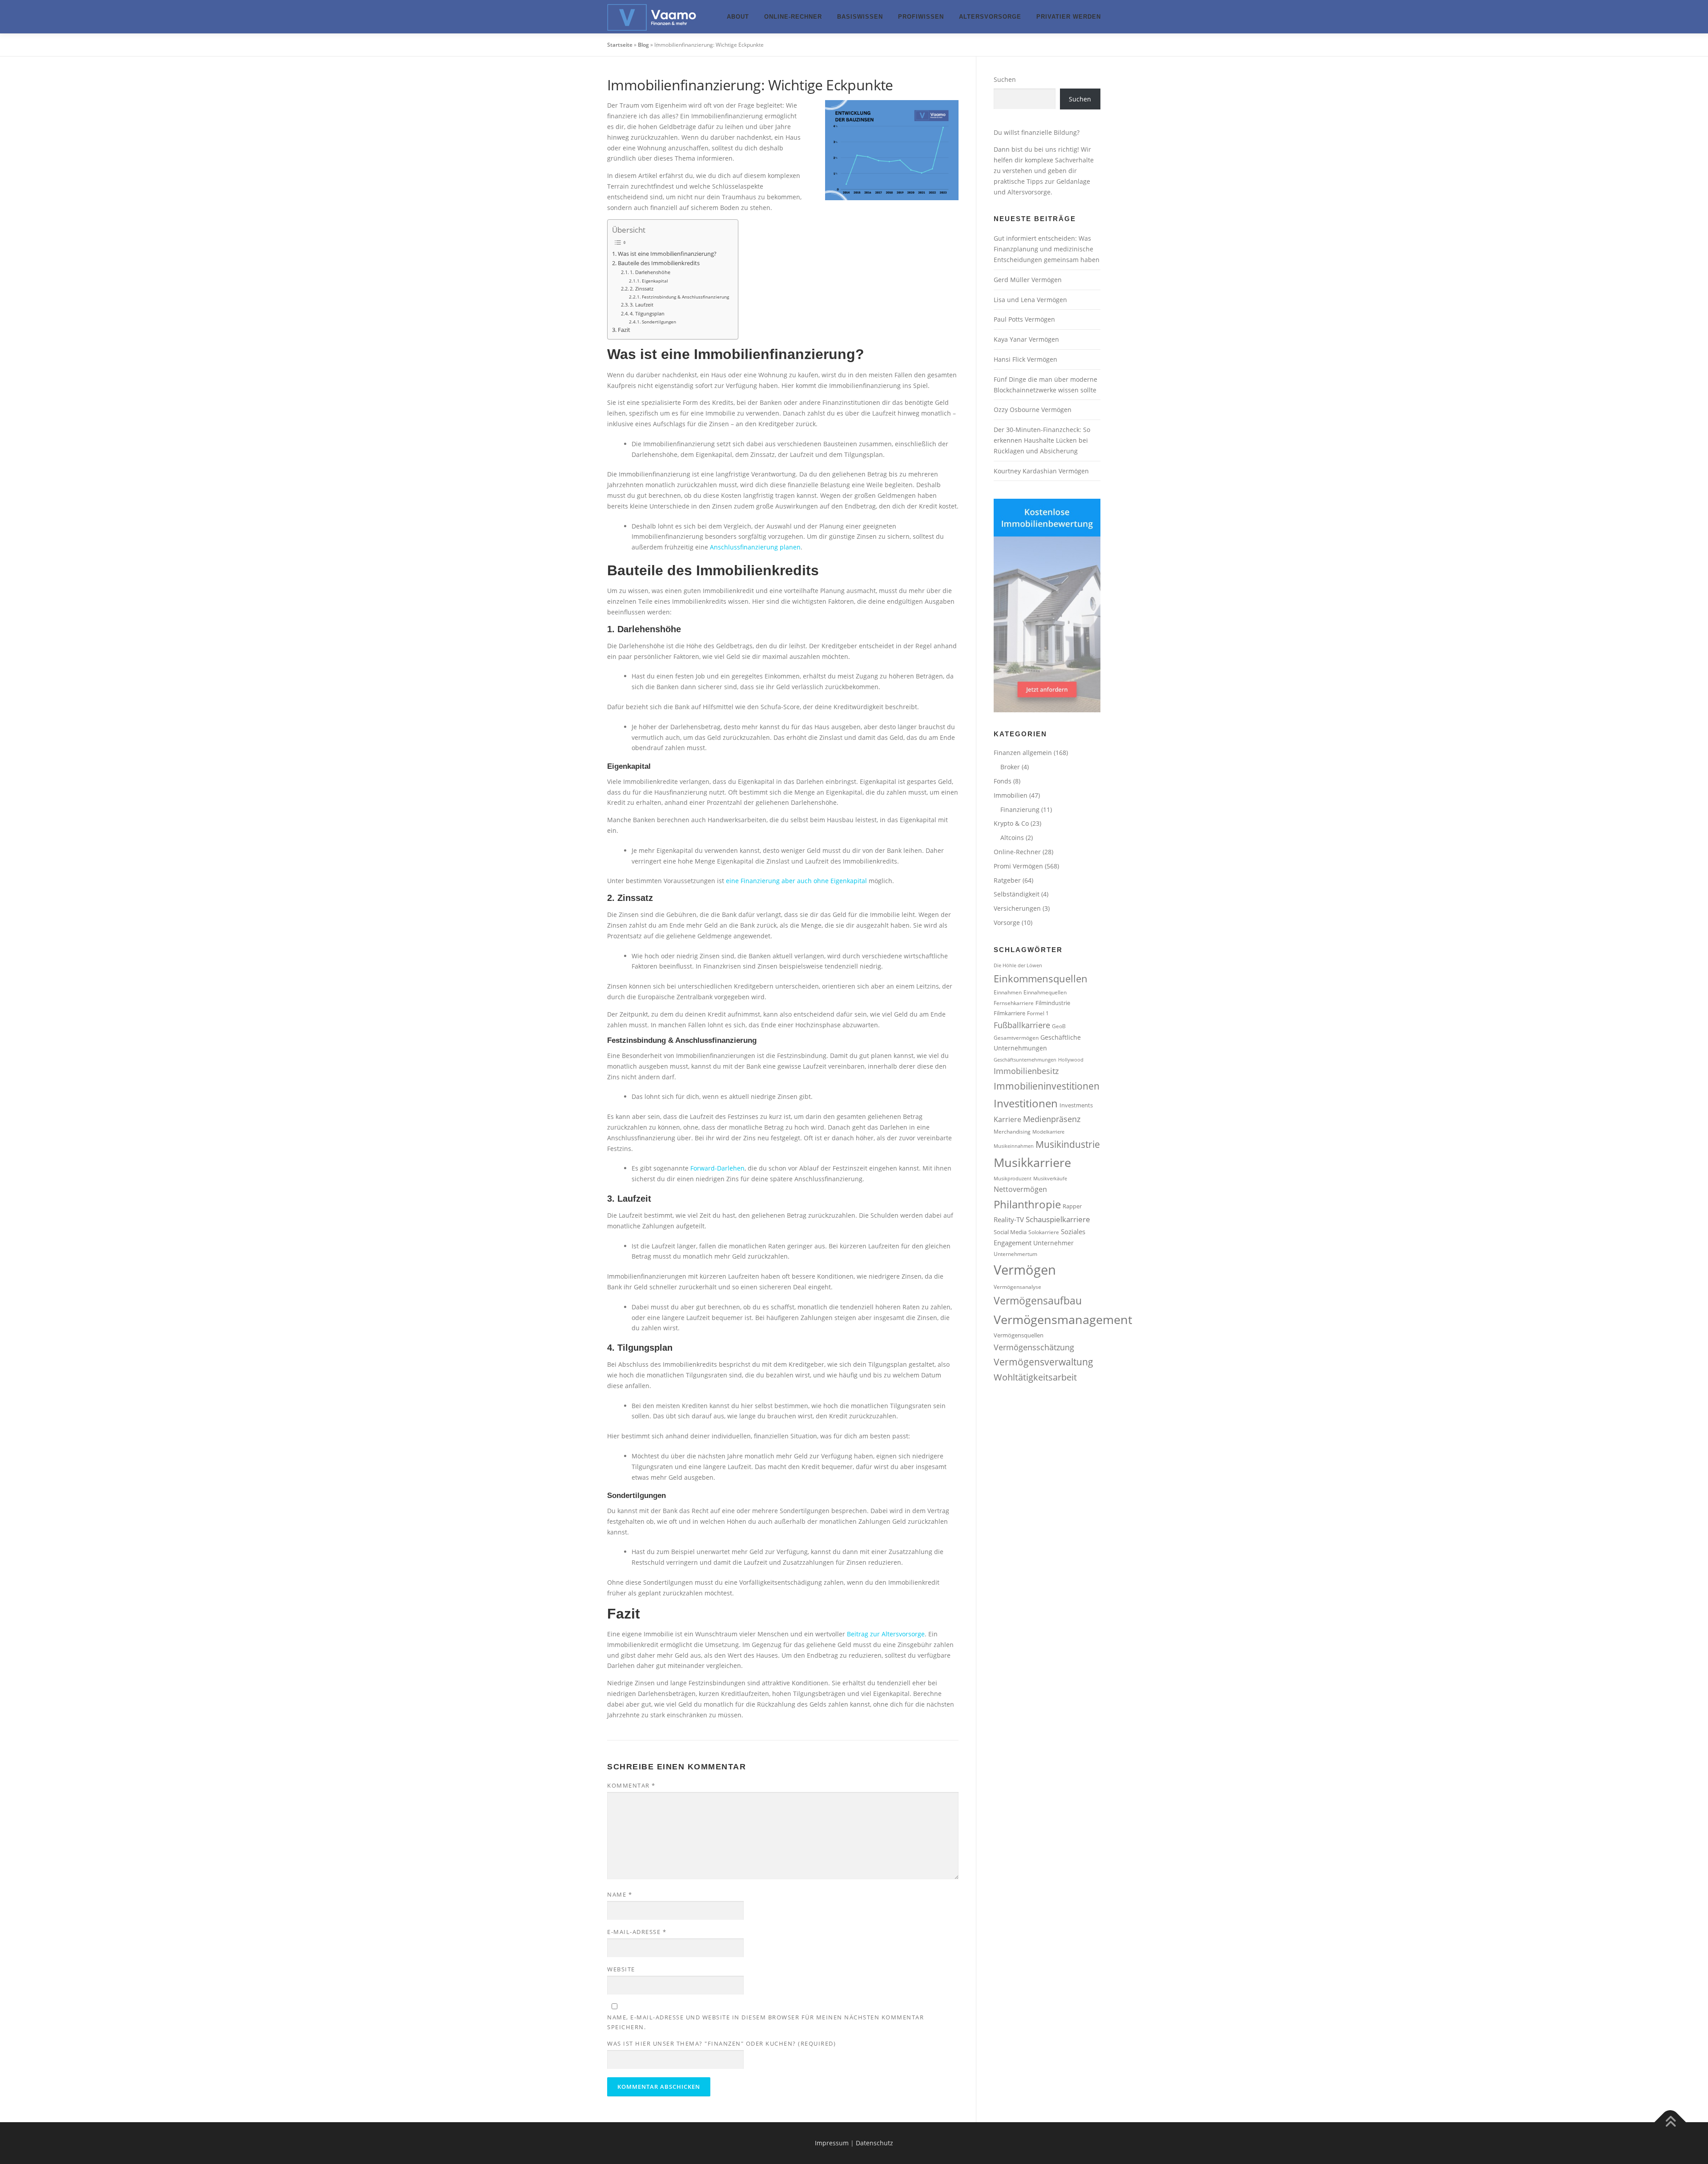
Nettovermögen (1020, 1189)
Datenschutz (874, 2143)
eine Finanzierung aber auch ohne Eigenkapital (796, 881)
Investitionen (1026, 1103)
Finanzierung (1020, 809)
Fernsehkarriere (1014, 1003)
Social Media (1010, 1232)
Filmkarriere (1009, 1013)
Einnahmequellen (1045, 992)
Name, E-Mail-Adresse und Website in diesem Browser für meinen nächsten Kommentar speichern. (765, 2022)
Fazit (624, 330)
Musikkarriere (1032, 1162)
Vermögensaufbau (1038, 1300)
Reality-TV (1009, 1219)
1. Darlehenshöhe (650, 272)
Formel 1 (1038, 1013)
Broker (1010, 767)
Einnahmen (1008, 992)
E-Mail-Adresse (637, 1932)
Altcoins (1012, 838)
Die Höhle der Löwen (1018, 965)
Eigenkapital (655, 281)
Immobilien (1011, 795)
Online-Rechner (793, 17)
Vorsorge (1007, 923)
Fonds (1003, 781)
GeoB (1059, 1026)
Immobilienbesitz (1026, 1071)
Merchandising (1012, 1131)
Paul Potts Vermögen (1024, 319)
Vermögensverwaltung (1043, 1362)
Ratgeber (1007, 880)
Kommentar (631, 1785)
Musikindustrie (1068, 1144)
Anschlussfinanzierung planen (755, 547)
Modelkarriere (1048, 1132)
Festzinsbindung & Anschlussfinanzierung (685, 297)
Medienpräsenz (1052, 1119)
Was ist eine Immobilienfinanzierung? (667, 254)
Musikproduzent (1013, 1179)
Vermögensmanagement (1063, 1319)
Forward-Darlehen (717, 1168)
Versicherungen (1017, 908)
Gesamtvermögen (1016, 1038)
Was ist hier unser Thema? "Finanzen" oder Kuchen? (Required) (721, 2043)
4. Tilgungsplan (647, 313)
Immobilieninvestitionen (1047, 1086)
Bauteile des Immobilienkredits (659, 263)
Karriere (1007, 1119)
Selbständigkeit (1017, 894)
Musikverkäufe (1050, 1179)
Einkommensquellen (1041, 979)
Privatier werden (1069, 17)
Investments (1076, 1105)
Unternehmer (1053, 1243)
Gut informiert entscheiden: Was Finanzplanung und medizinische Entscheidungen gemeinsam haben (1047, 249)
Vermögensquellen (1019, 1335)
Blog (643, 45)
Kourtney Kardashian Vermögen (1041, 471)
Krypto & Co (1011, 823)
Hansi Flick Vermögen (1025, 359)
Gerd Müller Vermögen (1028, 280)
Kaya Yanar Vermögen (1026, 339)
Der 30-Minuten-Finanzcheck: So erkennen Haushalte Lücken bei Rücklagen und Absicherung (1042, 440)
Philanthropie (1027, 1204)
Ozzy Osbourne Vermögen (1033, 410)
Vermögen (1025, 1270)
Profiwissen (921, 17)
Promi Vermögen (1018, 866)
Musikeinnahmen (1014, 1146)
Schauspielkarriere (1058, 1219)
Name (620, 1894)
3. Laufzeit (642, 305)
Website (621, 1969)
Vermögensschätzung (1034, 1347)
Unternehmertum (1015, 1254)
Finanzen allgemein (1023, 753)
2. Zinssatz (642, 289)
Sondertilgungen (659, 322)
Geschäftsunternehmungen (1025, 1060)
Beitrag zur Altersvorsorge (886, 1634)
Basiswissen (860, 17)
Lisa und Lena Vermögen (1030, 300)
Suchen (1005, 79)
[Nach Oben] (1670, 2122)
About (738, 17)
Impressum (832, 2143)
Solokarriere (1044, 1232)
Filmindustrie (1053, 1003)
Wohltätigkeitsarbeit (1035, 1377)
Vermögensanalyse (1017, 1287)
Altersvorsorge (990, 17)
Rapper (1072, 1206)
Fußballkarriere (1022, 1025)
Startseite (620, 45)
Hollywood (1071, 1060)
